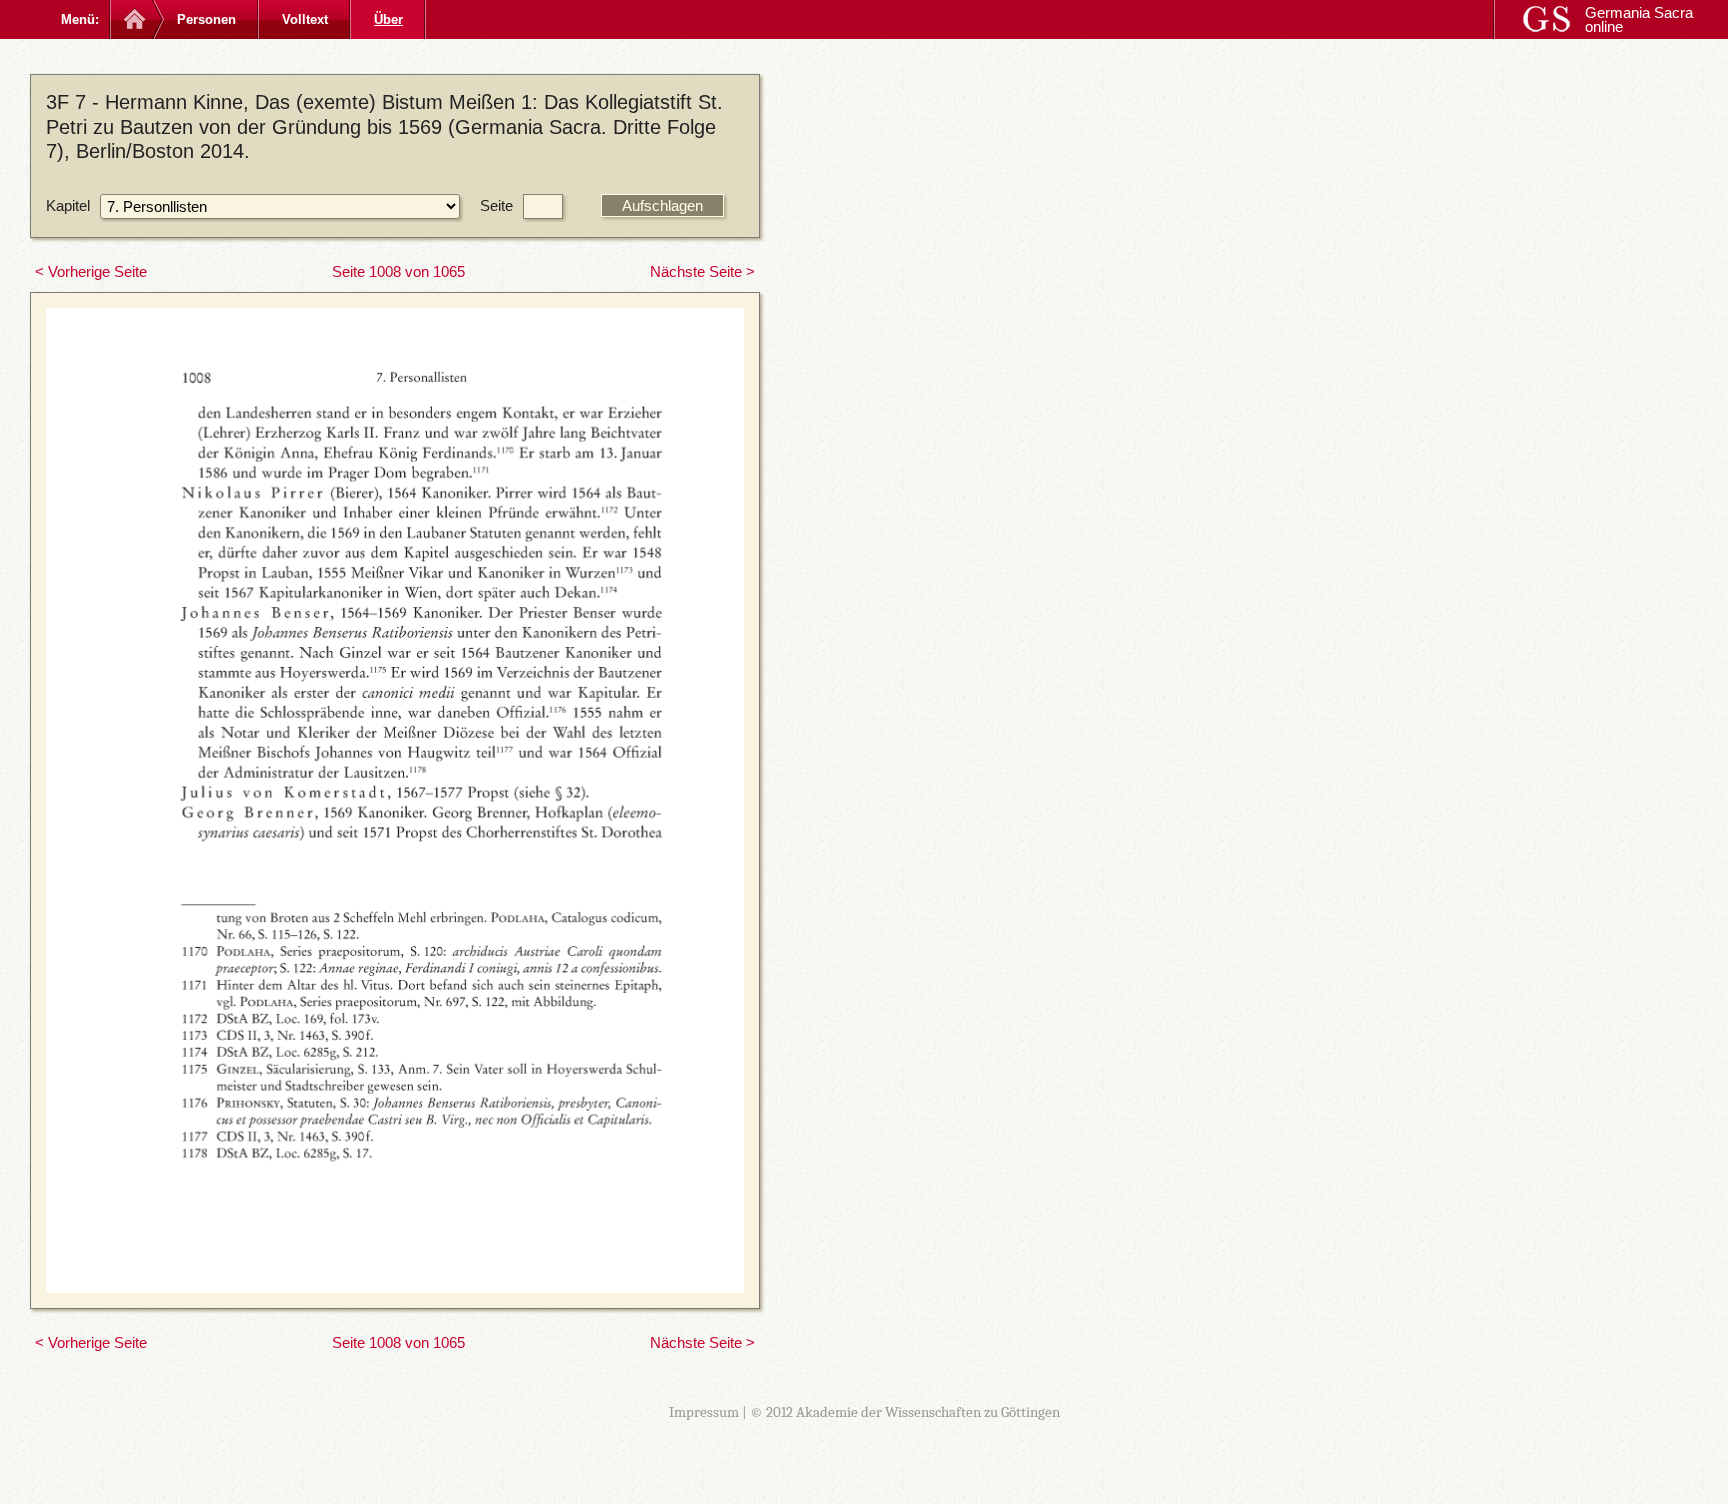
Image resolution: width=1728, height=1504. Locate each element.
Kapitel (68, 205)
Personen (206, 19)
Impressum (704, 1412)
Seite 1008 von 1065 (398, 271)
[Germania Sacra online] (132, 19)
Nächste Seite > (702, 271)
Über (388, 19)
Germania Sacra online (1639, 19)
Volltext (305, 19)
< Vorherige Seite (91, 271)
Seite (496, 205)
